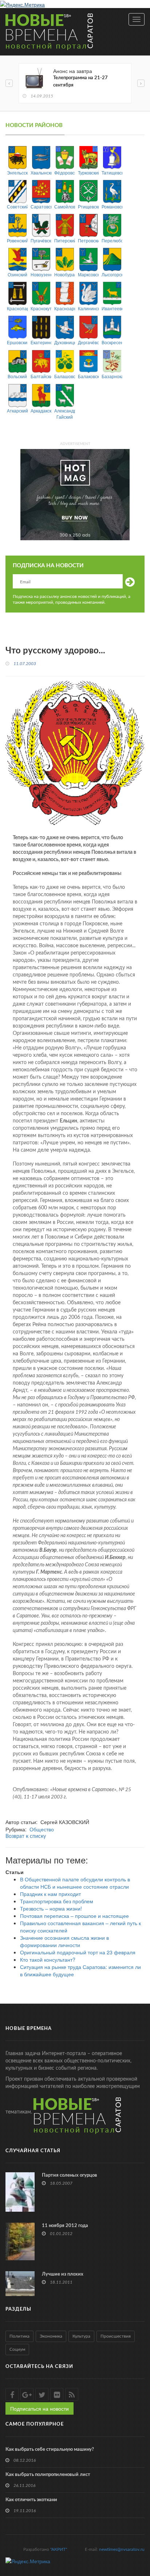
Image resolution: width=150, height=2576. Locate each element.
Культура (81, 2336)
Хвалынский (41, 172)
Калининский (88, 308)
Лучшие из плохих (63, 2274)
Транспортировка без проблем (57, 1901)
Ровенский (17, 240)
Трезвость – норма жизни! (51, 1908)
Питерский (65, 240)
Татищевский (112, 172)
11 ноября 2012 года (65, 2226)
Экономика (51, 2336)
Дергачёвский (88, 342)
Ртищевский (88, 206)
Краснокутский (41, 308)
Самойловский (65, 206)
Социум (17, 2349)
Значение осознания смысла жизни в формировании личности (64, 1941)
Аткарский (17, 410)
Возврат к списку (26, 1836)
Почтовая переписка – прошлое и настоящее (74, 1916)
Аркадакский (41, 410)
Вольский (17, 376)
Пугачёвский (41, 240)
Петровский (88, 240)
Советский (17, 206)
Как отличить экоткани (31, 2500)
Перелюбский (112, 240)
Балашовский (65, 376)
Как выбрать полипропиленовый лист (48, 2475)
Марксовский (88, 274)
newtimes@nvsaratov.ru (122, 2549)
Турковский (88, 172)
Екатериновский (41, 342)
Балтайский (41, 376)
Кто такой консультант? (48, 1959)
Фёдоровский (65, 172)
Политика (19, 2336)
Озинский (17, 274)
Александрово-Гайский (65, 414)
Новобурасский (65, 274)
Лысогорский (112, 274)
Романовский (112, 206)
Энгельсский (17, 172)
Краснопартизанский (17, 308)
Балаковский (88, 376)
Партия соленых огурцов (70, 2175)
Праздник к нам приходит (50, 1894)
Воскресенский (112, 342)
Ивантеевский (112, 308)
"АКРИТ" (59, 2549)
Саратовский (41, 206)
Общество (42, 1829)
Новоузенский (41, 274)
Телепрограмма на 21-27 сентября (80, 82)
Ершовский (17, 342)
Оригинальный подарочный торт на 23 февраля (78, 1952)
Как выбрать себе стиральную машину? (50, 2450)
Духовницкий (65, 342)
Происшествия (116, 2336)
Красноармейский (65, 308)
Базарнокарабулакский (112, 376)
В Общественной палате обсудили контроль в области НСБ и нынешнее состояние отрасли (75, 1883)
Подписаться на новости (40, 2408)
